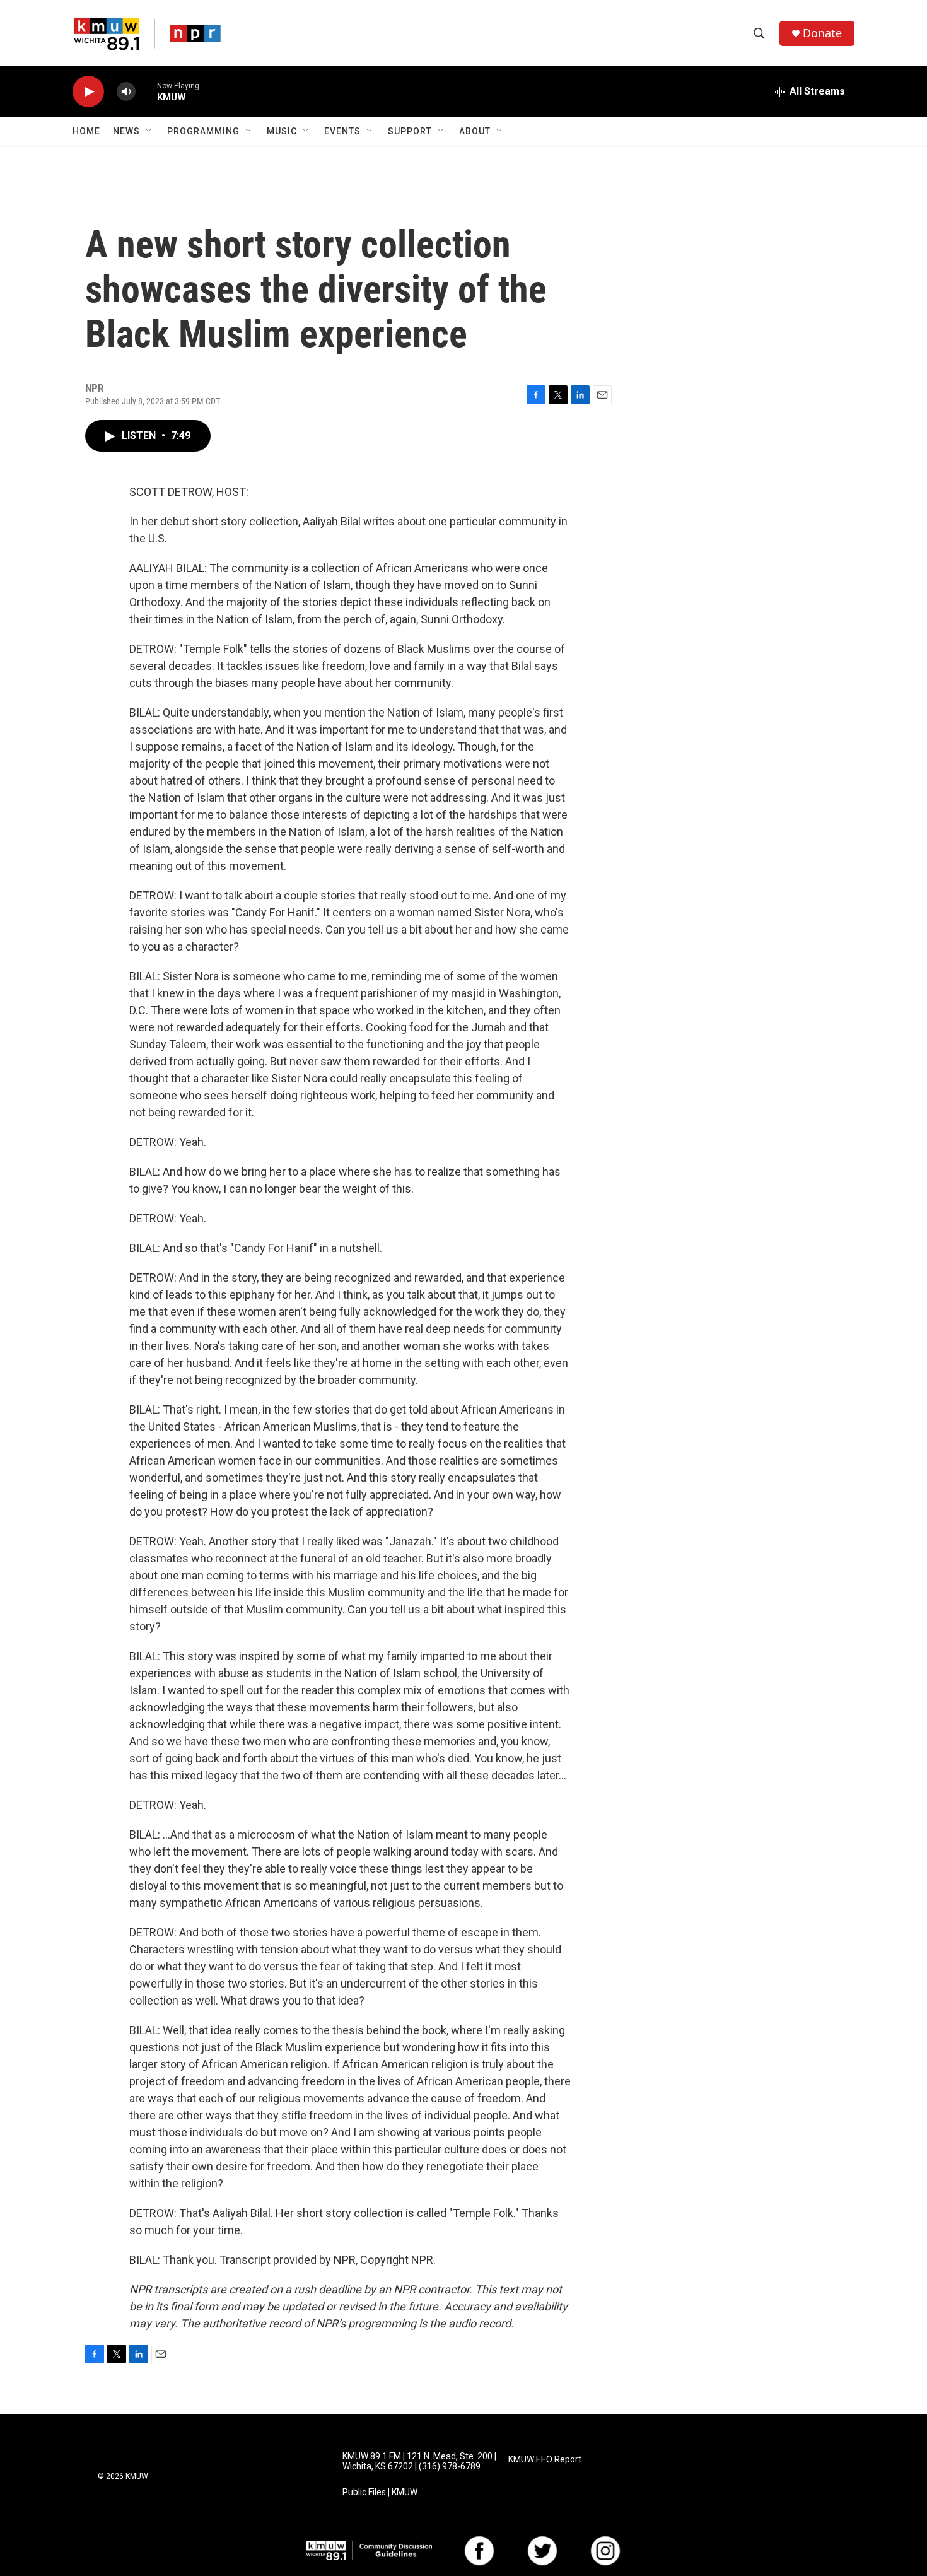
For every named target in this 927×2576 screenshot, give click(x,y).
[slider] (146, 91)
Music (282, 131)
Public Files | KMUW (380, 2492)
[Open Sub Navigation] (149, 131)
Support (410, 131)
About (475, 131)
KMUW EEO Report (545, 2460)
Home (86, 131)
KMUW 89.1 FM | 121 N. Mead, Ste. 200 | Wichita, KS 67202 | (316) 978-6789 (419, 2462)
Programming (203, 131)
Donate (822, 33)
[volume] (126, 92)
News (126, 131)
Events (342, 131)
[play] (88, 92)
